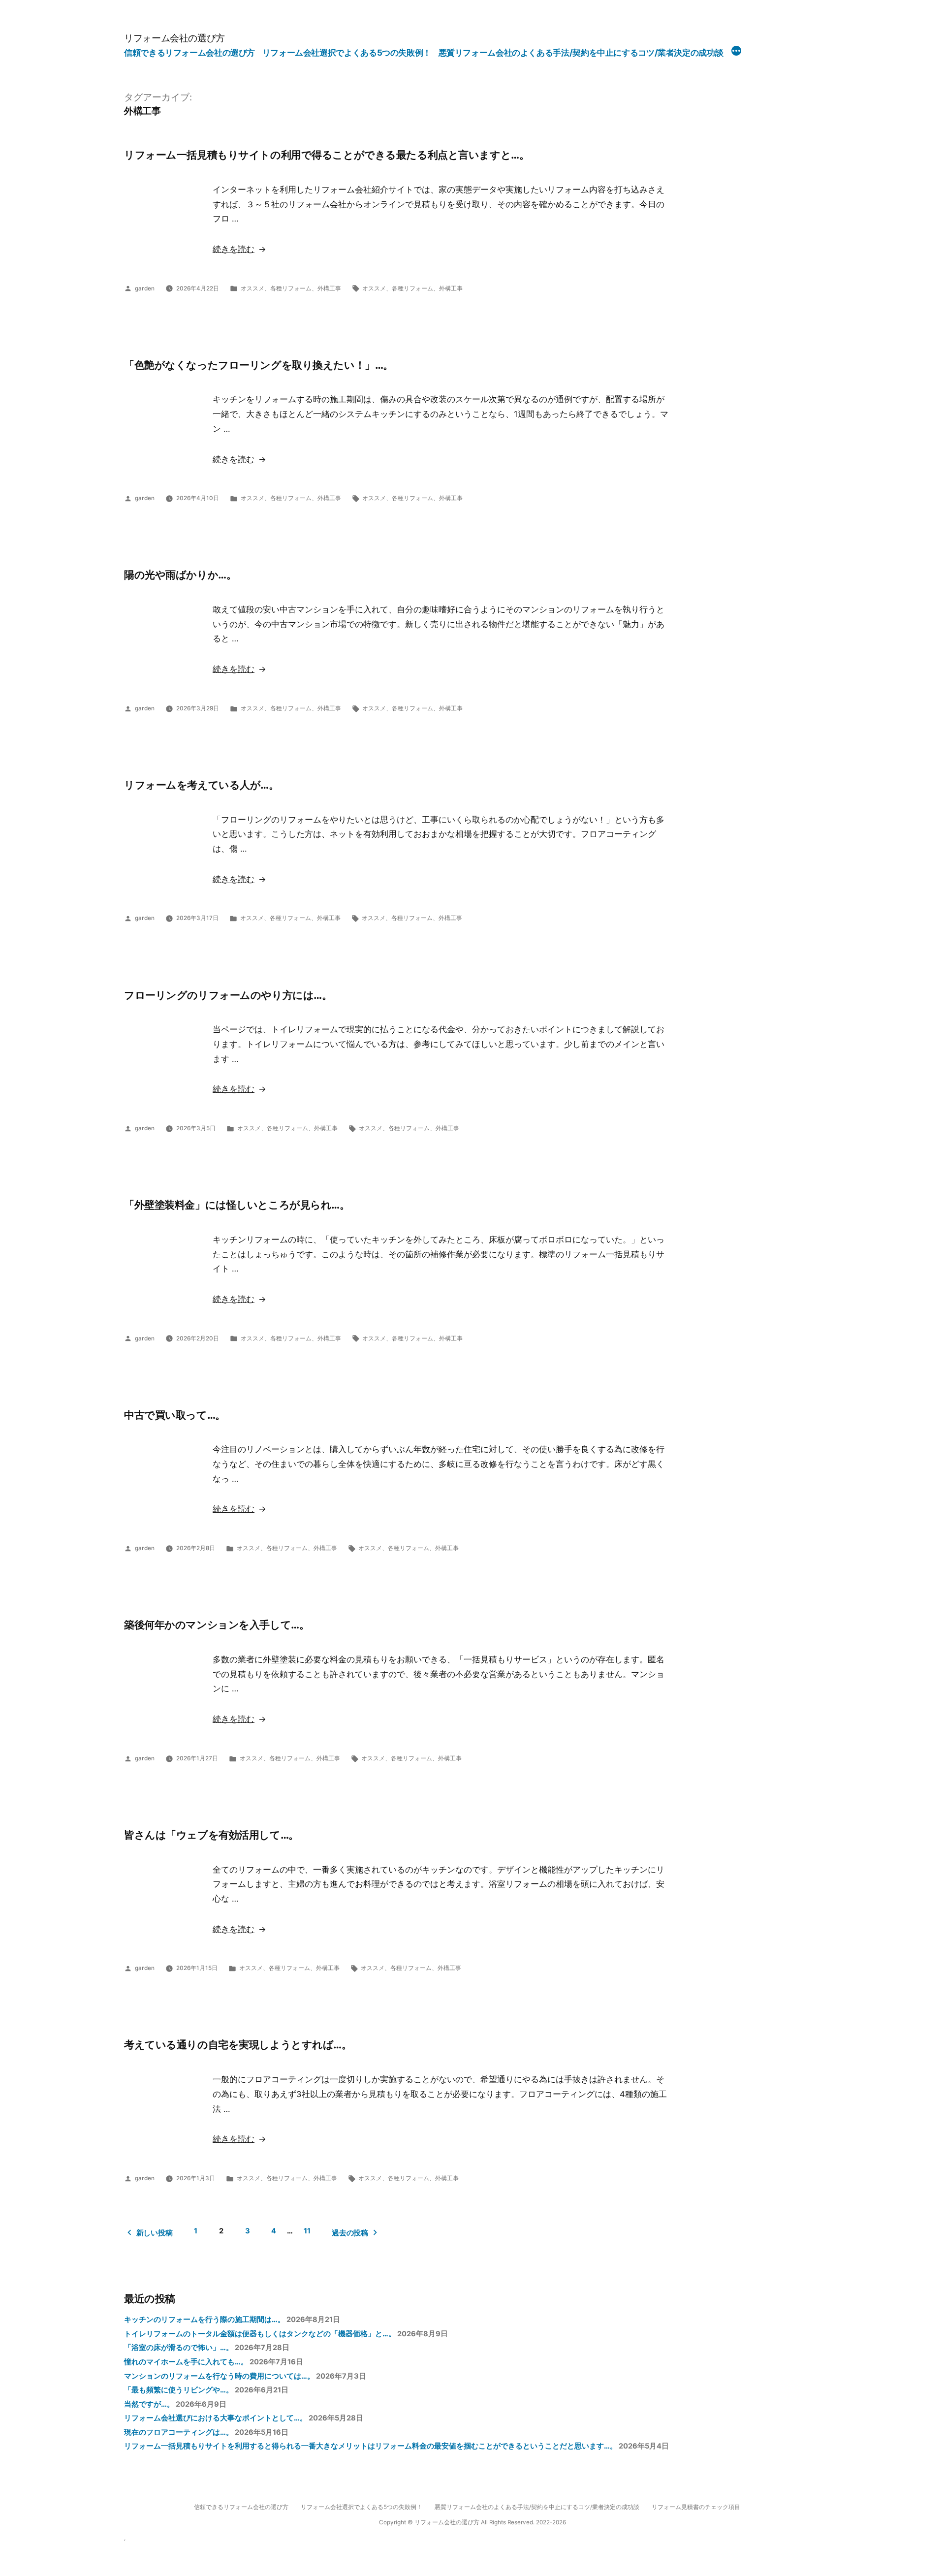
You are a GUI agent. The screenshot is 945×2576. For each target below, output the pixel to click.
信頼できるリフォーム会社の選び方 (189, 53)
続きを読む (234, 249)
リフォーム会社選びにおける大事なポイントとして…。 (216, 2418)
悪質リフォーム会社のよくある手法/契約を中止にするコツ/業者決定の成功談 (581, 53)
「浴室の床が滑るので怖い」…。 (179, 2348)
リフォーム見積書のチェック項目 (696, 2507)
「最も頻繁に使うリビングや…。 (179, 2390)
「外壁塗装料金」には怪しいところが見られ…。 (237, 1205)
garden (145, 288)
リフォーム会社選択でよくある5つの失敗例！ (347, 53)
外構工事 (329, 288)
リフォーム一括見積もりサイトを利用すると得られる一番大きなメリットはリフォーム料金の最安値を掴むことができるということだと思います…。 (371, 2446)
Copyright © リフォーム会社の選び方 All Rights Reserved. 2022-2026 (472, 2522)
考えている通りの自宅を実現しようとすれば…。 (238, 2044)
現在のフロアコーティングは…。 (179, 2432)
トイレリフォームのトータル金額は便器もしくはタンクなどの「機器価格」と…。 (260, 2334)
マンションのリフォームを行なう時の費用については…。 (219, 2376)
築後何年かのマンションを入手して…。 (217, 1624)
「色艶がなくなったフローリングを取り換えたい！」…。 (259, 365)
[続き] (736, 52)
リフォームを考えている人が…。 (202, 785)
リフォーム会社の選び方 (174, 38)
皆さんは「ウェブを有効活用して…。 (211, 1835)
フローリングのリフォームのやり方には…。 (228, 995)
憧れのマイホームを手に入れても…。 (186, 2362)
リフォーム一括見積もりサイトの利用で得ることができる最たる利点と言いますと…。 (327, 155)
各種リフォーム (291, 288)
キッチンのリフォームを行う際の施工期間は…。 (205, 2320)
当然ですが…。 (149, 2404)
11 (307, 2231)
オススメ (252, 288)
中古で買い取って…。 (175, 1415)
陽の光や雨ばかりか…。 (180, 574)
